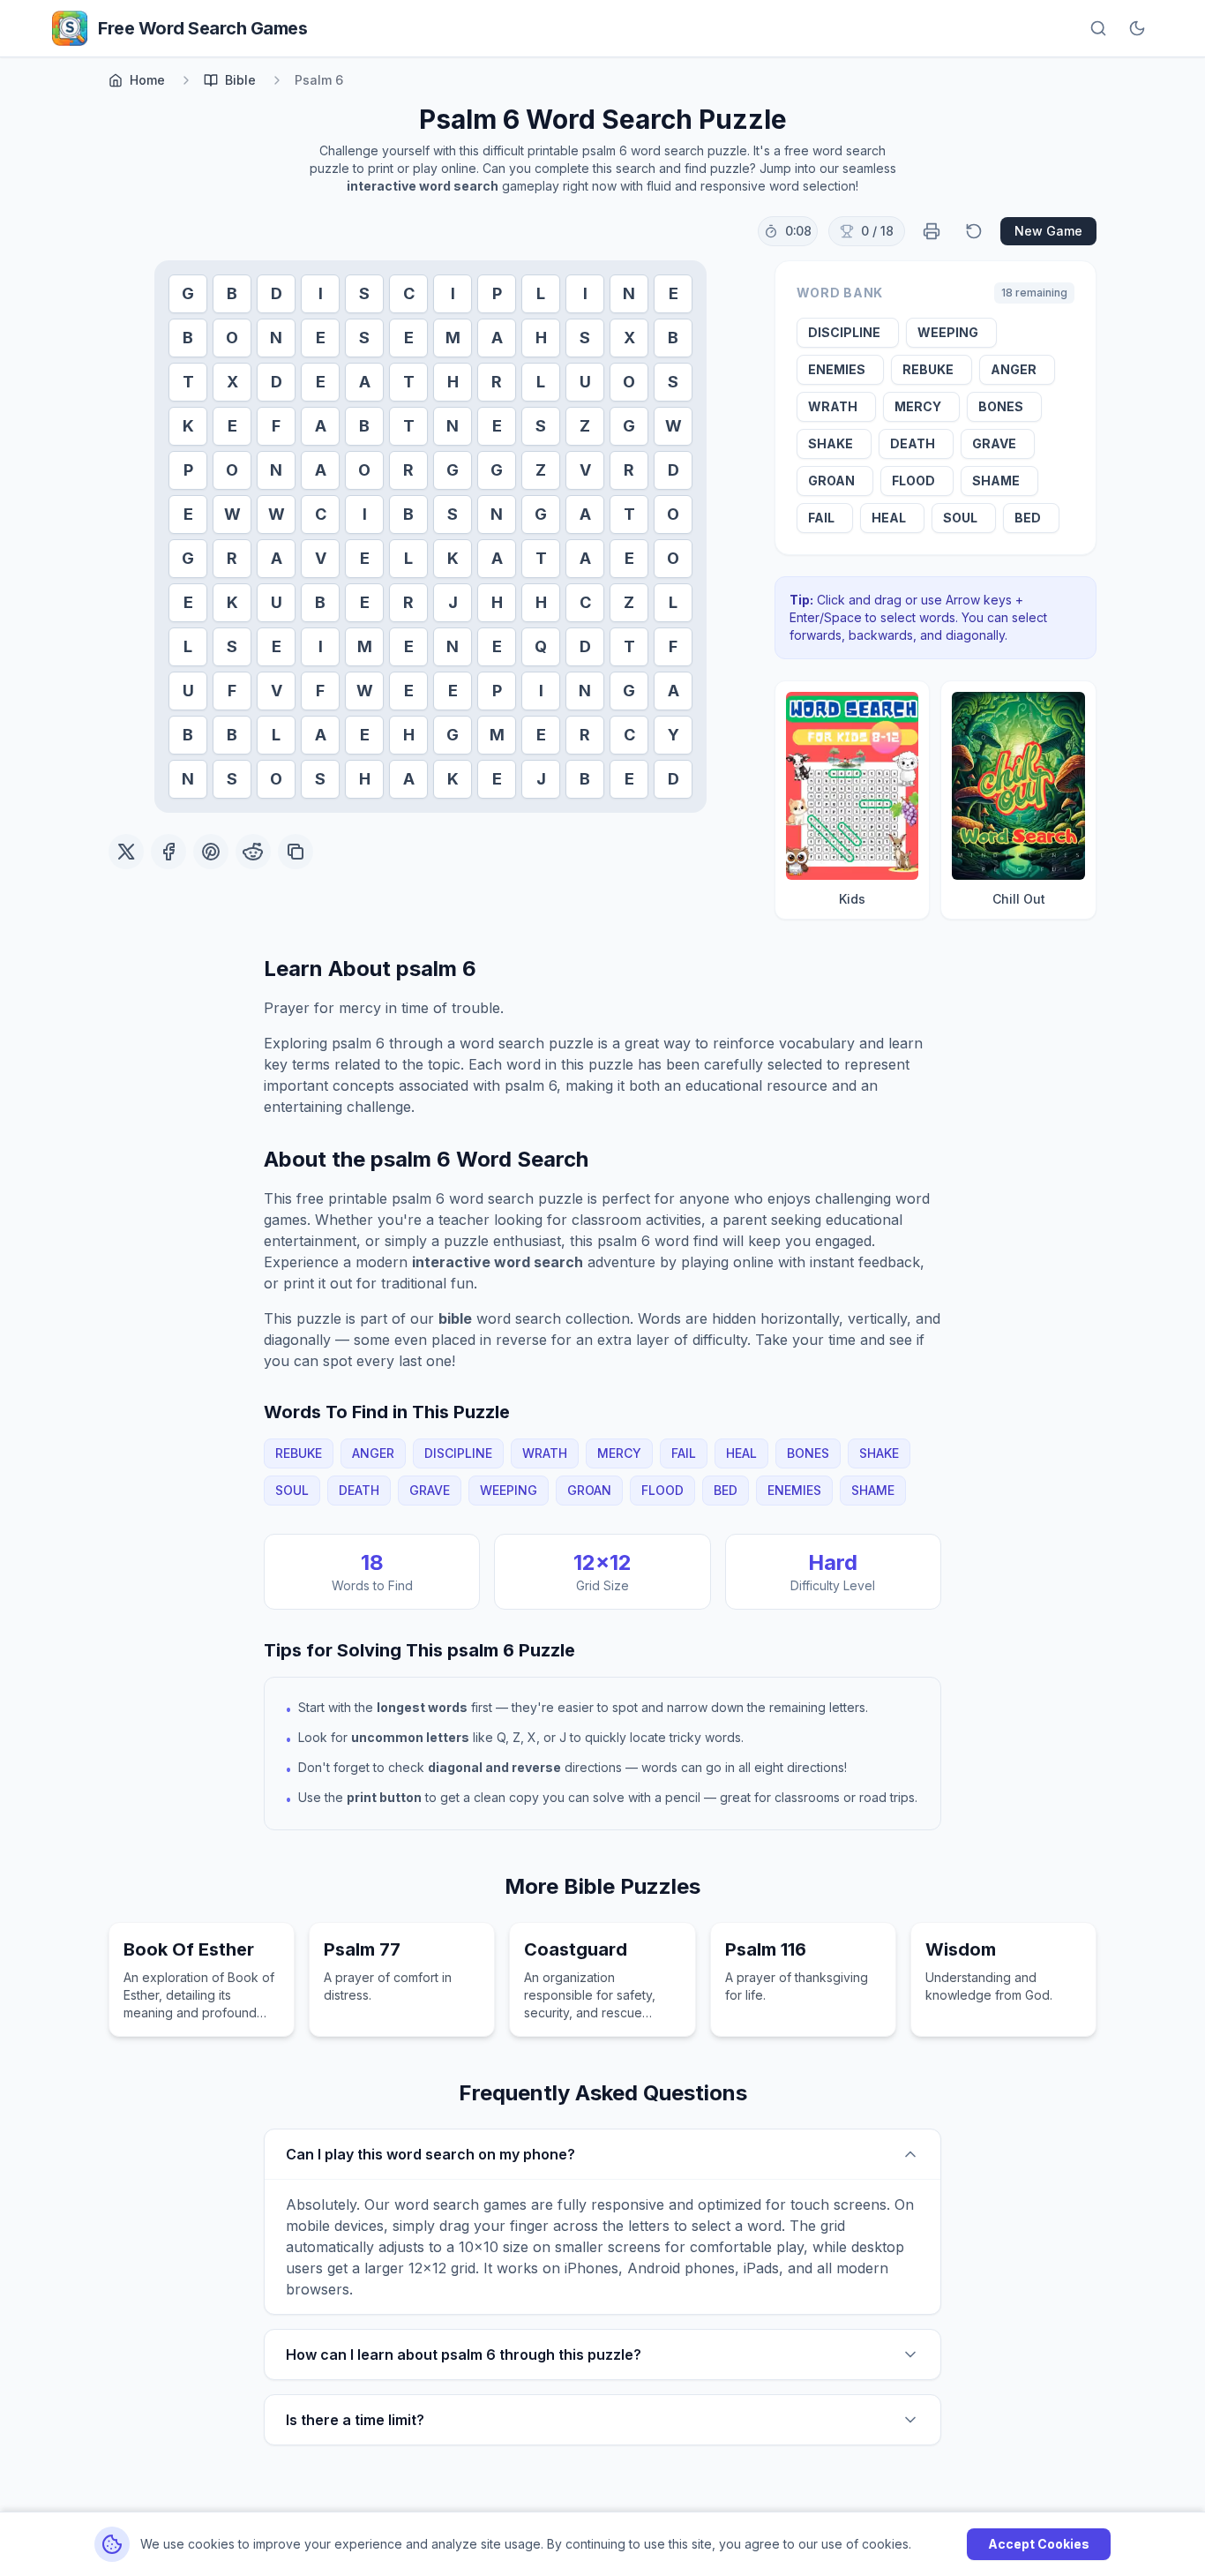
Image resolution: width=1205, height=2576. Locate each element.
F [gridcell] (276, 426)
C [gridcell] (409, 293)
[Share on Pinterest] (211, 852)
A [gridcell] (497, 338)
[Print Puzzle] (932, 231)
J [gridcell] (453, 602)
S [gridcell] (364, 293)
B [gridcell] (232, 293)
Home (147, 80)
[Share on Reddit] (253, 852)
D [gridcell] (277, 293)
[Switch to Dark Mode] (1137, 28)
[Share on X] (126, 852)
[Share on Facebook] (168, 852)
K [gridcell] (188, 426)
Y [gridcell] (674, 735)
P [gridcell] (497, 293)
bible (240, 80)
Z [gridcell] (585, 426)
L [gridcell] (541, 293)
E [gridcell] (674, 293)
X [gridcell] (629, 338)
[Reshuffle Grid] (974, 231)
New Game (1048, 231)
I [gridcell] (321, 293)
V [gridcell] (585, 470)
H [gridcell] (541, 338)
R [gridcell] (497, 382)
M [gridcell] (453, 338)
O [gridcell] (232, 338)
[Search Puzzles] (1098, 28)
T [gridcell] (188, 382)
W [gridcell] (674, 426)
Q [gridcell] (541, 646)
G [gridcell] (188, 293)
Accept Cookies (1039, 2544)
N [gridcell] (629, 293)
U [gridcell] (585, 382)
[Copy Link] (296, 852)
